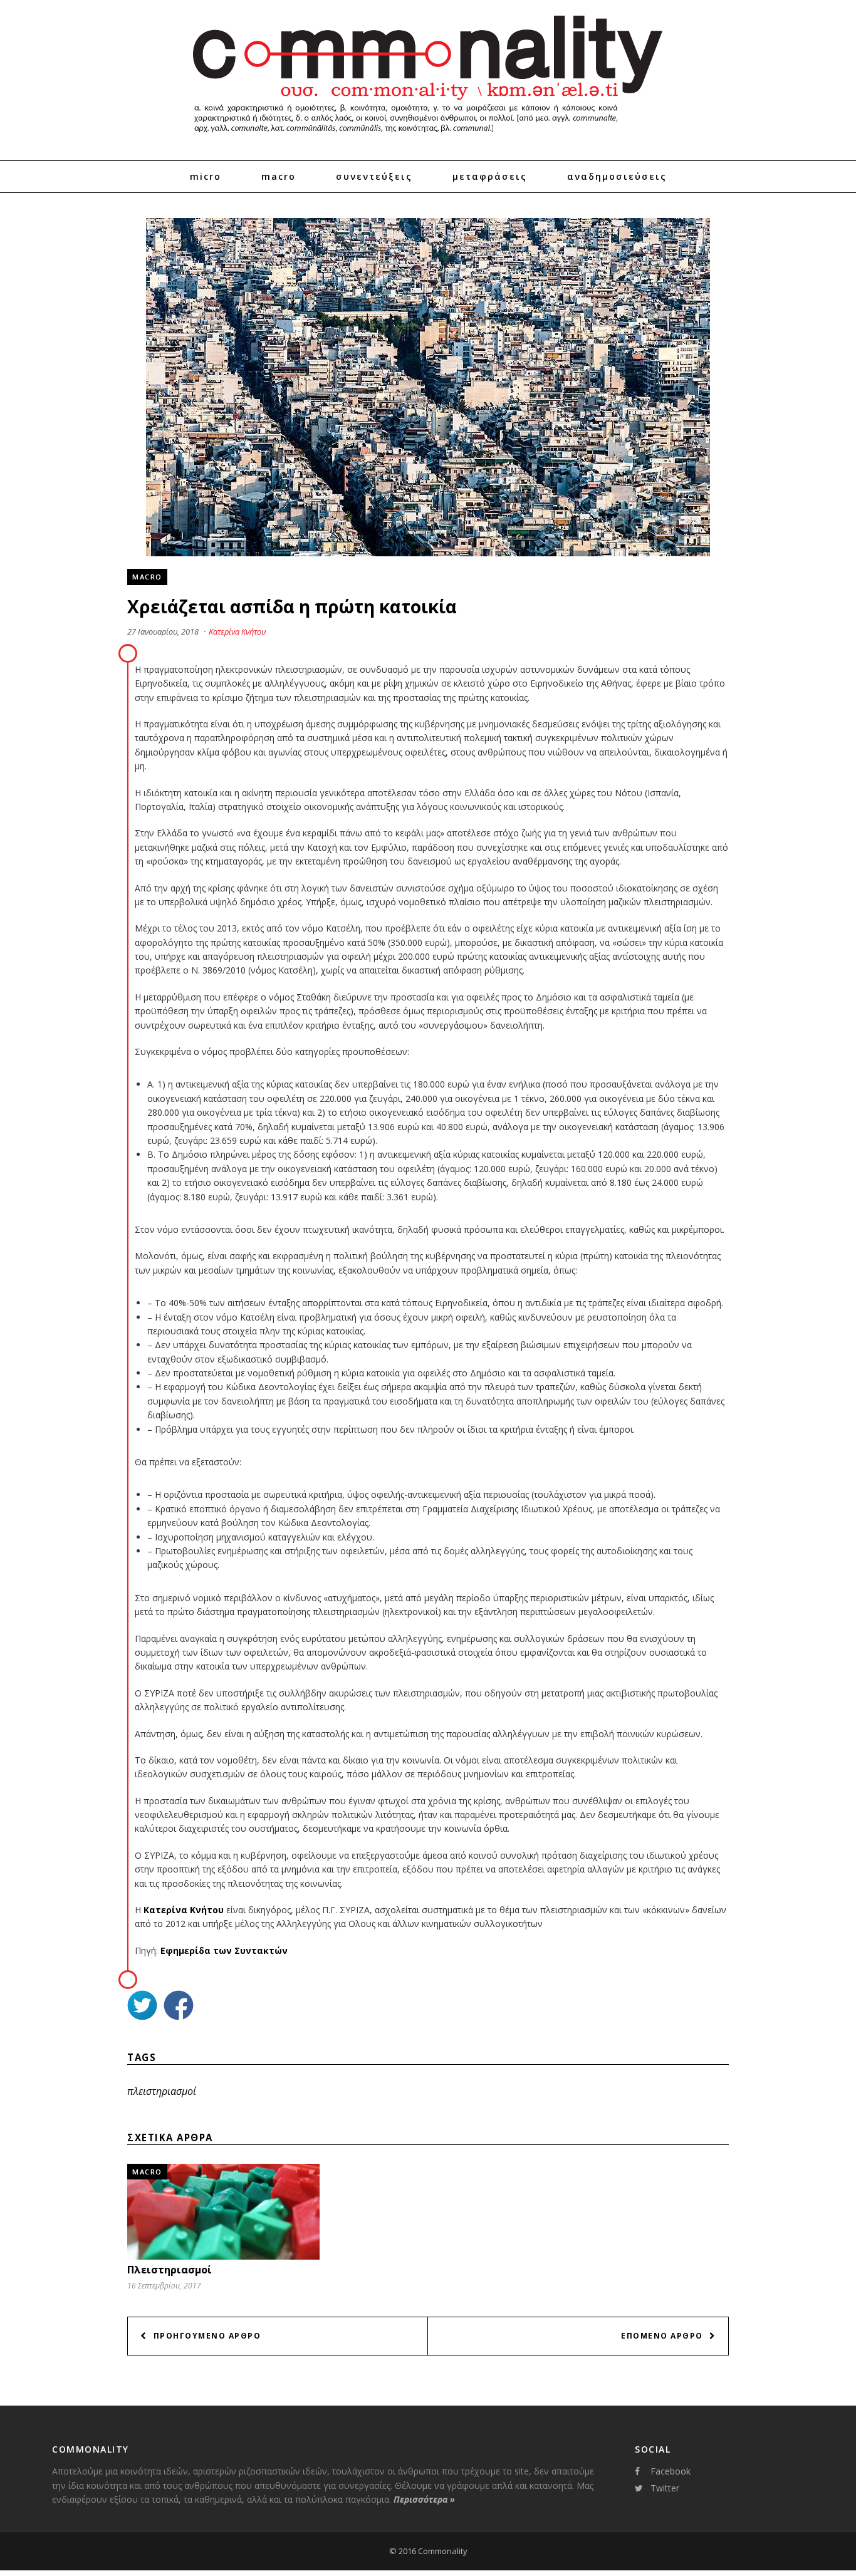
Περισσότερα (424, 2499)
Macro (279, 176)
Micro (206, 176)
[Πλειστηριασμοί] (223, 2256)
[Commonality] (428, 138)
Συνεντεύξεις (374, 176)
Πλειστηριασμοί (170, 2270)
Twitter (665, 2488)
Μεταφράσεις (490, 176)
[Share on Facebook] (179, 2007)
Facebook (671, 2471)
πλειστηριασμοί (162, 2091)
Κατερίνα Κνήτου (237, 631)
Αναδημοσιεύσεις (617, 176)
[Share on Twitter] (142, 2007)
